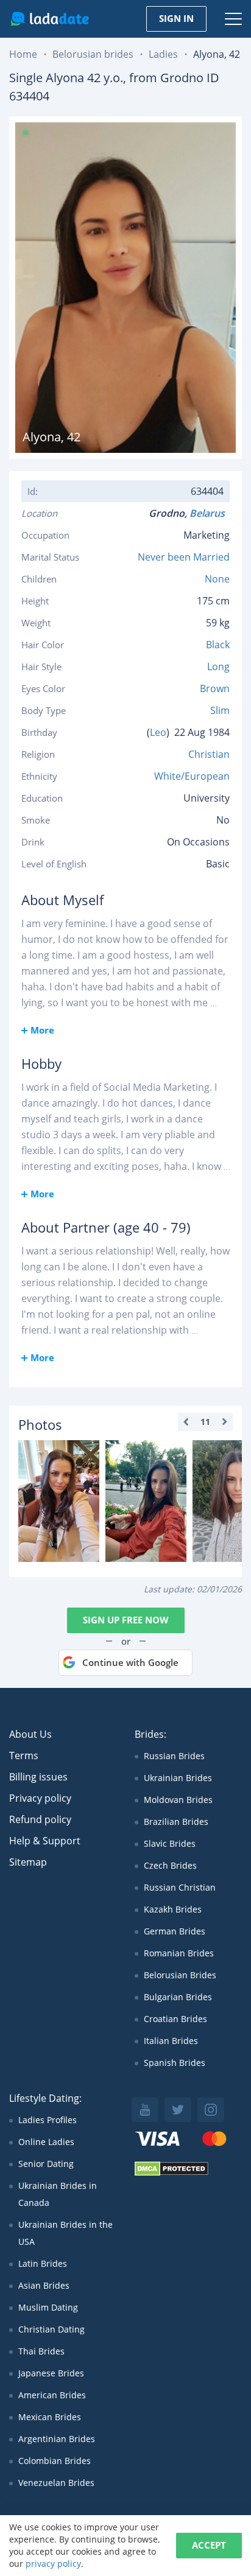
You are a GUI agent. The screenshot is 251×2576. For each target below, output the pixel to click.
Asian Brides (44, 2285)
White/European (192, 776)
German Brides (175, 1931)
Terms (24, 1755)
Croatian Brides (175, 2019)
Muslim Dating (48, 2307)
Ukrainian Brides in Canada (58, 2194)
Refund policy (40, 1819)
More (42, 1030)
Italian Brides (171, 2041)
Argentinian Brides (57, 2439)
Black (218, 645)
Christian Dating (51, 2329)
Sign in (176, 18)
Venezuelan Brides (56, 2483)
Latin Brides (43, 2263)
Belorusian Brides (180, 1975)
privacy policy (53, 2564)
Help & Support (45, 1841)
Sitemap (28, 1862)
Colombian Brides (55, 2461)
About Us (30, 1734)
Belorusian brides (93, 54)
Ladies (163, 54)
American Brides (52, 2395)
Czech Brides (170, 1865)
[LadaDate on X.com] (178, 2110)
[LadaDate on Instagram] (211, 2110)
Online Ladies (46, 2142)
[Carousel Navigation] (205, 1422)
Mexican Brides (50, 2417)
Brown (215, 688)
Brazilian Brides (176, 1822)
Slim (220, 710)
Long (218, 667)
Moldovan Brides (178, 1800)
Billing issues (38, 1777)
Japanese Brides (51, 2373)
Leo (158, 732)
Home (23, 54)
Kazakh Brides (173, 1909)
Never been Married (184, 557)
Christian (209, 754)
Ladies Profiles (48, 2120)
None (217, 579)
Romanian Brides (179, 1953)
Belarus (210, 513)
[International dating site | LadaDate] (50, 19)
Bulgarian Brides (178, 1997)
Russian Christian (180, 1887)
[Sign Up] (59, 1501)
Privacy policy (40, 1798)
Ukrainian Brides (178, 1778)
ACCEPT (209, 2545)
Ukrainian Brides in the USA (65, 2233)
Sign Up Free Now (126, 1620)
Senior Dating (46, 2164)
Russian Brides (174, 1756)
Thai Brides (41, 2351)
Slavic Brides (170, 1843)
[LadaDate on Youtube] (145, 2110)
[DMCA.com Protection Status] (171, 2173)
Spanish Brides (175, 2063)
